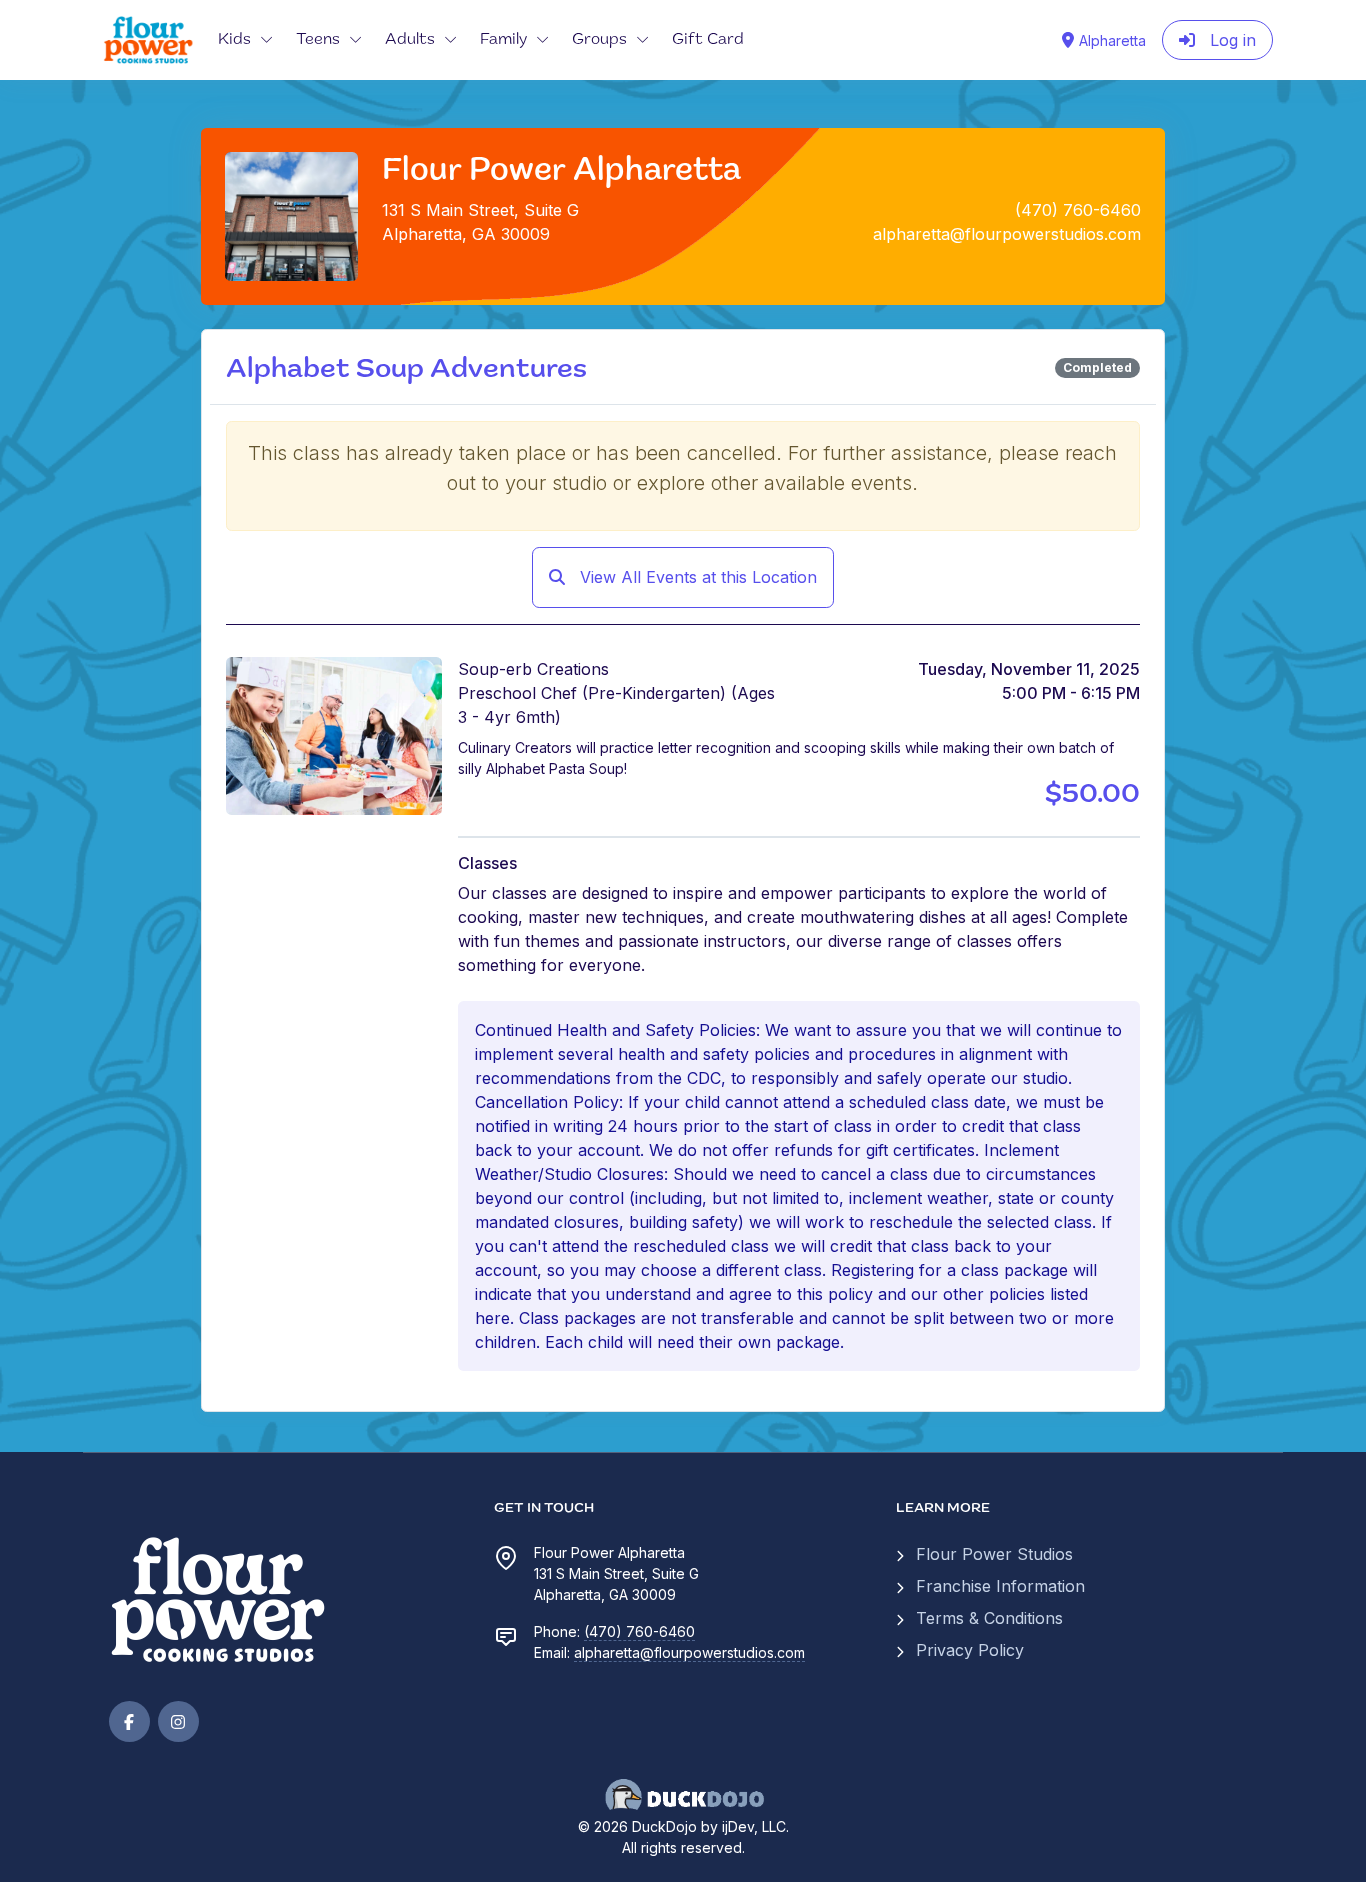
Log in (1230, 40)
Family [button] (503, 40)
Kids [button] (234, 40)
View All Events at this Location (696, 577)
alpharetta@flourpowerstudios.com (689, 1652)
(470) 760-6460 (639, 1631)
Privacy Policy (970, 1650)
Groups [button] (599, 40)
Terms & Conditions (989, 1618)
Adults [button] (410, 40)
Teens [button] (318, 40)
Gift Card (708, 40)
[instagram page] (178, 1721)
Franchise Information (1000, 1586)
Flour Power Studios (994, 1554)
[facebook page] (129, 1721)
